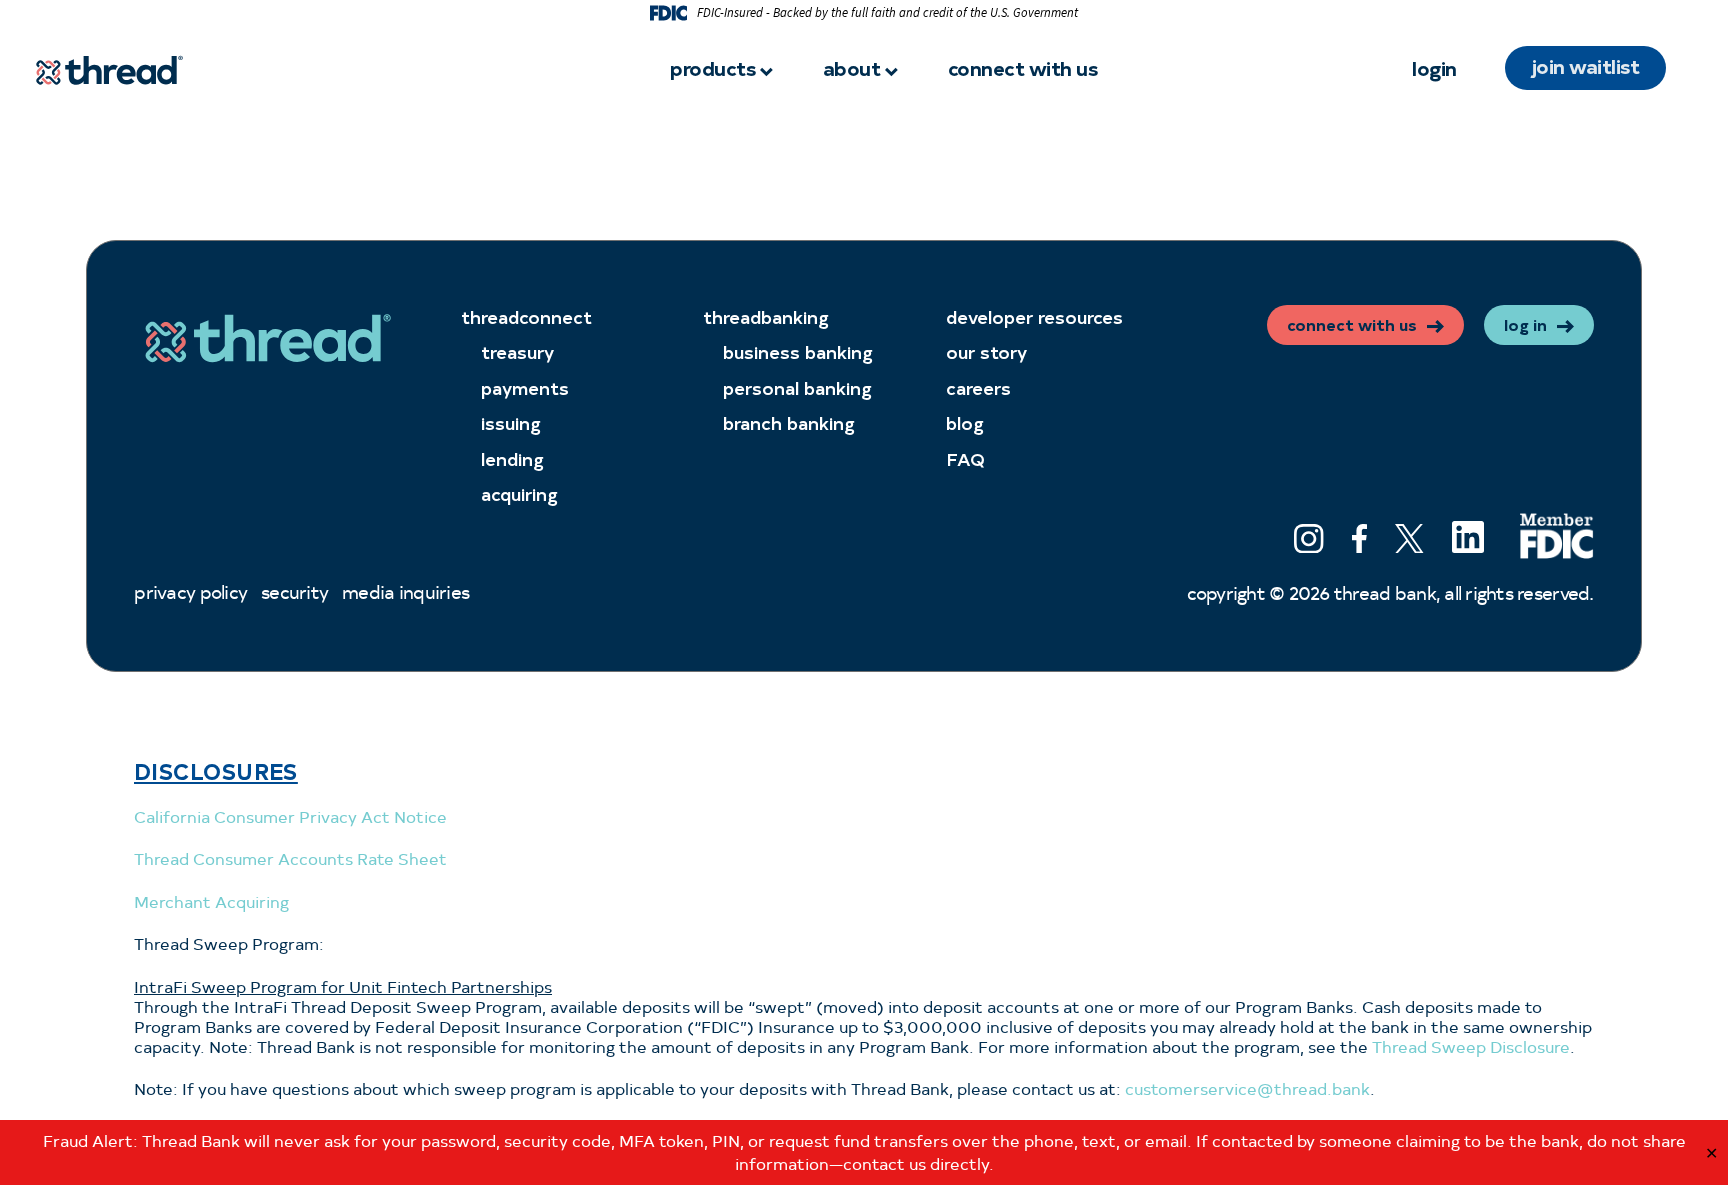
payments (525, 387)
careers (978, 387)
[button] (1308, 541)
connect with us (1023, 67)
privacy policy (190, 591)
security (294, 591)
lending (512, 458)
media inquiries (405, 591)
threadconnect (526, 316)
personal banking (797, 387)
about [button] (852, 67)
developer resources (1034, 316)
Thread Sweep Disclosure (1471, 1046)
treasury (517, 351)
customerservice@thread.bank (1245, 1088)
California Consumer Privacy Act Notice (290, 816)
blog (965, 422)
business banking (798, 351)
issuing (511, 422)
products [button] (712, 67)
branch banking (789, 422)
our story (986, 351)
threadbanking (766, 316)
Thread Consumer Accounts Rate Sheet (290, 858)
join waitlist (1586, 65)
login (1434, 67)
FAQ (965, 458)
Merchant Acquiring (211, 901)
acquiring (519, 493)
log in (1525, 324)
